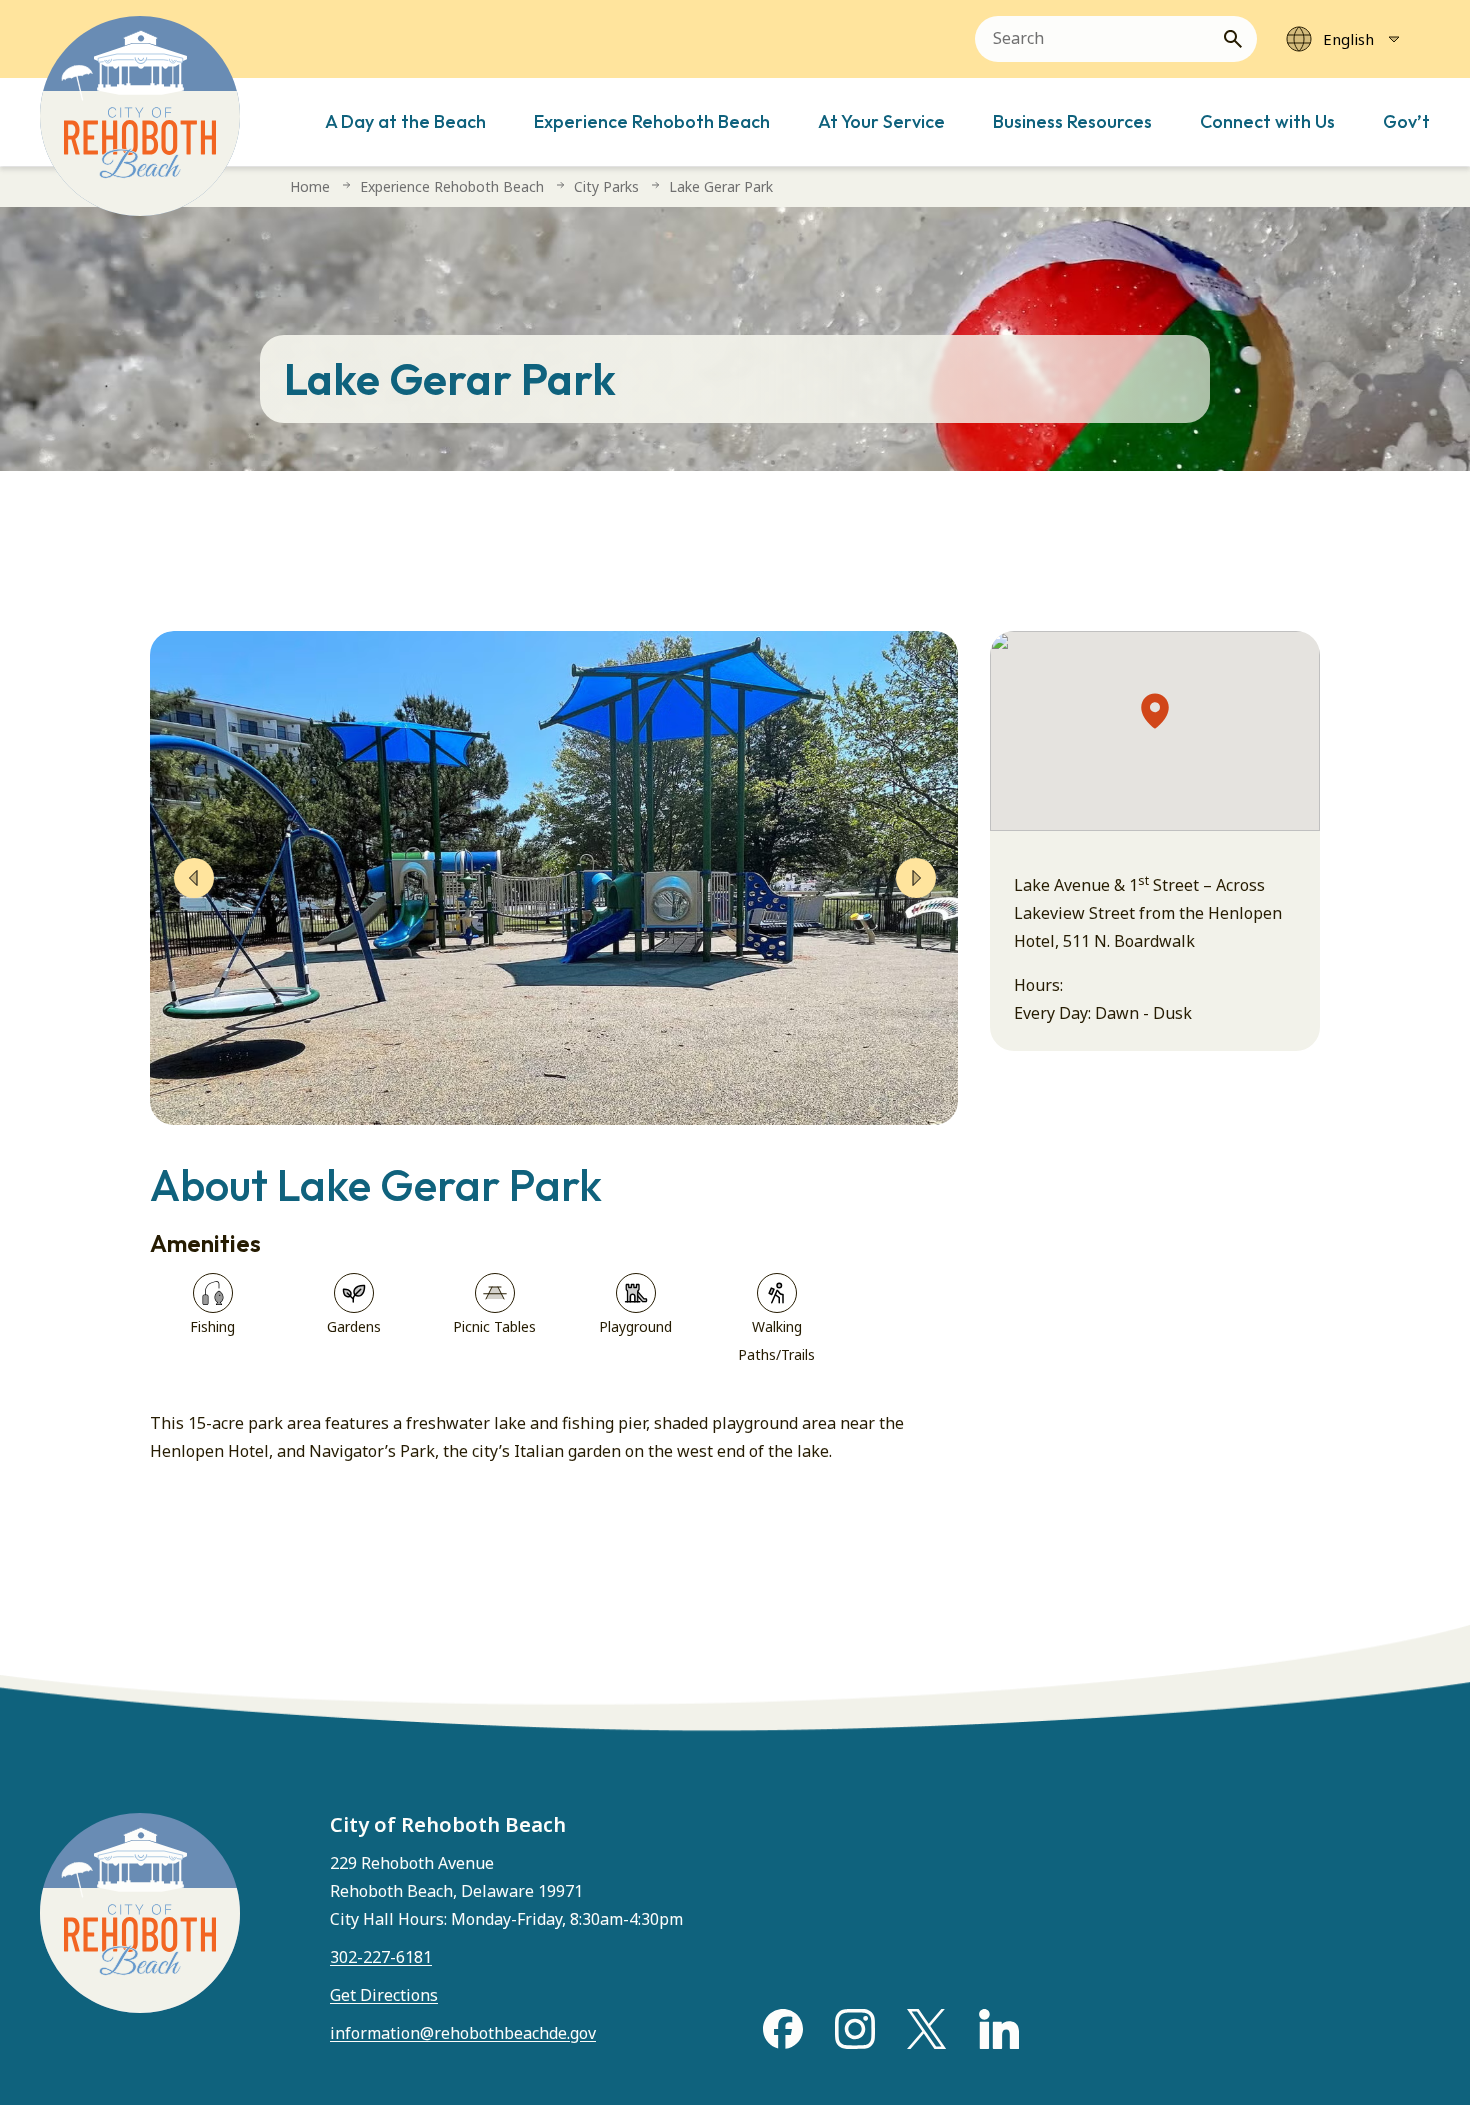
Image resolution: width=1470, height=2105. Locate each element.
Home (310, 186)
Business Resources (1072, 121)
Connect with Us (1267, 121)
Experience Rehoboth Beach (652, 121)
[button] (1155, 711)
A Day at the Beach (405, 121)
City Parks (606, 186)
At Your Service (881, 121)
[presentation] (194, 878)
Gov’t (1406, 121)
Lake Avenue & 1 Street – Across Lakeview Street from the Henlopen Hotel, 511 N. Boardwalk (1148, 913)
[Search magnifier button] (1241, 39)
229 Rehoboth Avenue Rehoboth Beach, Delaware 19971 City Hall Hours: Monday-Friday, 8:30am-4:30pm (506, 1891)
